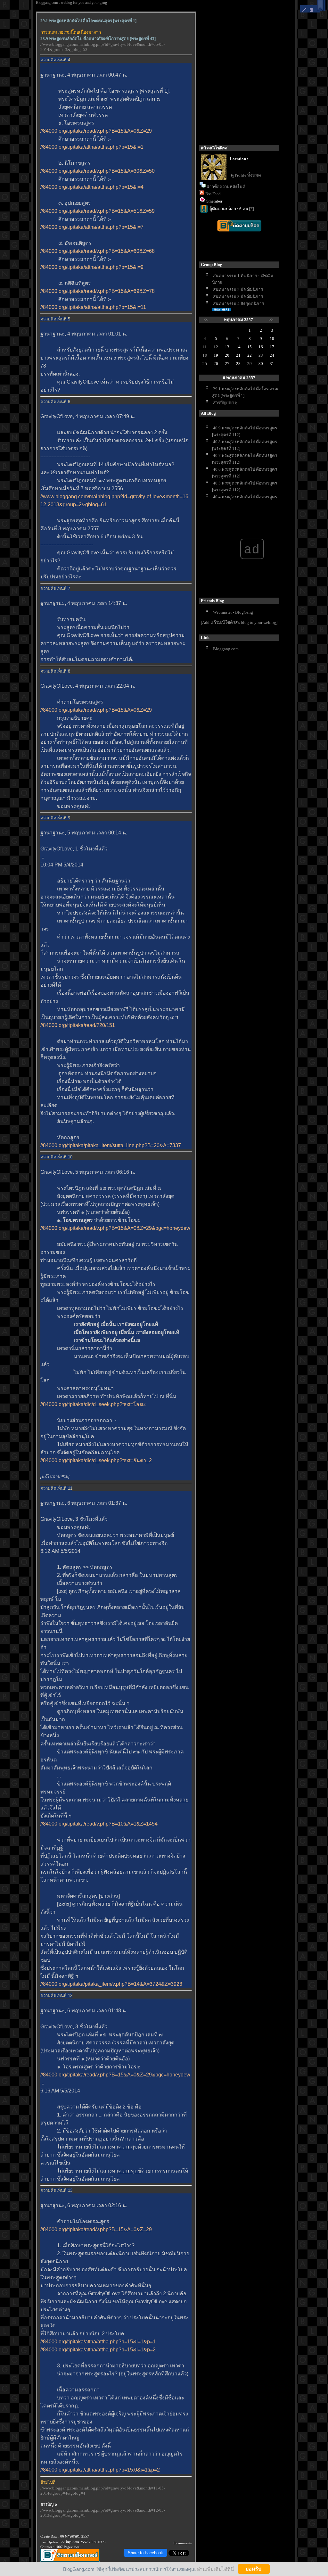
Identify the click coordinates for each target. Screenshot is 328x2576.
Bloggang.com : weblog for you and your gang (71, 3)
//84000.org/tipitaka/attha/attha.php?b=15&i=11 (93, 307)
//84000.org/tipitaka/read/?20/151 (78, 1025)
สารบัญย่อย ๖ (225, 403)
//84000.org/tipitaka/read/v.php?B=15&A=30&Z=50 (98, 171)
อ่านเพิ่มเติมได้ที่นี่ (215, 2569)
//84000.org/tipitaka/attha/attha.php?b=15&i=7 (92, 227)
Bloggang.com (226, 649)
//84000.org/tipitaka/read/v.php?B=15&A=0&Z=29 (96, 131)
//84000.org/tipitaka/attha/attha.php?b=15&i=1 (92, 147)
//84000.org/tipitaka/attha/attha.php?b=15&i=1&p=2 (98, 2350)
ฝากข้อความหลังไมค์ (226, 187)
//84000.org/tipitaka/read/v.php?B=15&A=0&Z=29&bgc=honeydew (115, 1228)
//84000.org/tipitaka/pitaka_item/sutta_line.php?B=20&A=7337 (111, 1145)
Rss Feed (213, 194)
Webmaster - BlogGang (233, 612)
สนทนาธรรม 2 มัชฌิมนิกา (238, 290)
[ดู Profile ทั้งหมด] (246, 175)
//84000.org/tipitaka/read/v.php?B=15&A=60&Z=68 (98, 251)
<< (206, 320)
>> (271, 320)
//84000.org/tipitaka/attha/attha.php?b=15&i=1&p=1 (98, 2342)
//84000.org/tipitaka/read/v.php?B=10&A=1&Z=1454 (99, 1824)
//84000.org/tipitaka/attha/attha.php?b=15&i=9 (92, 267)
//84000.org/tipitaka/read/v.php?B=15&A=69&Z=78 (98, 291)
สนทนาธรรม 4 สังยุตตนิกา (238, 304)
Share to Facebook (145, 2553)
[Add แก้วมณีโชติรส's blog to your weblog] (239, 622)
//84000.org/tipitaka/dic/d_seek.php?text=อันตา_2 (96, 1460)
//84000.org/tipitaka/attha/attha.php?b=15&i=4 (92, 187)
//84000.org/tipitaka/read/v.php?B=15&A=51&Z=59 (98, 211)
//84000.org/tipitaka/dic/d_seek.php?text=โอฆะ (93, 1404)
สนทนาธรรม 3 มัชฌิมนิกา (238, 297)
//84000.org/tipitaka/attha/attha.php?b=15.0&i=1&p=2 (100, 2470)
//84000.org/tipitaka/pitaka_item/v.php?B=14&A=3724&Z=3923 (111, 1984)
